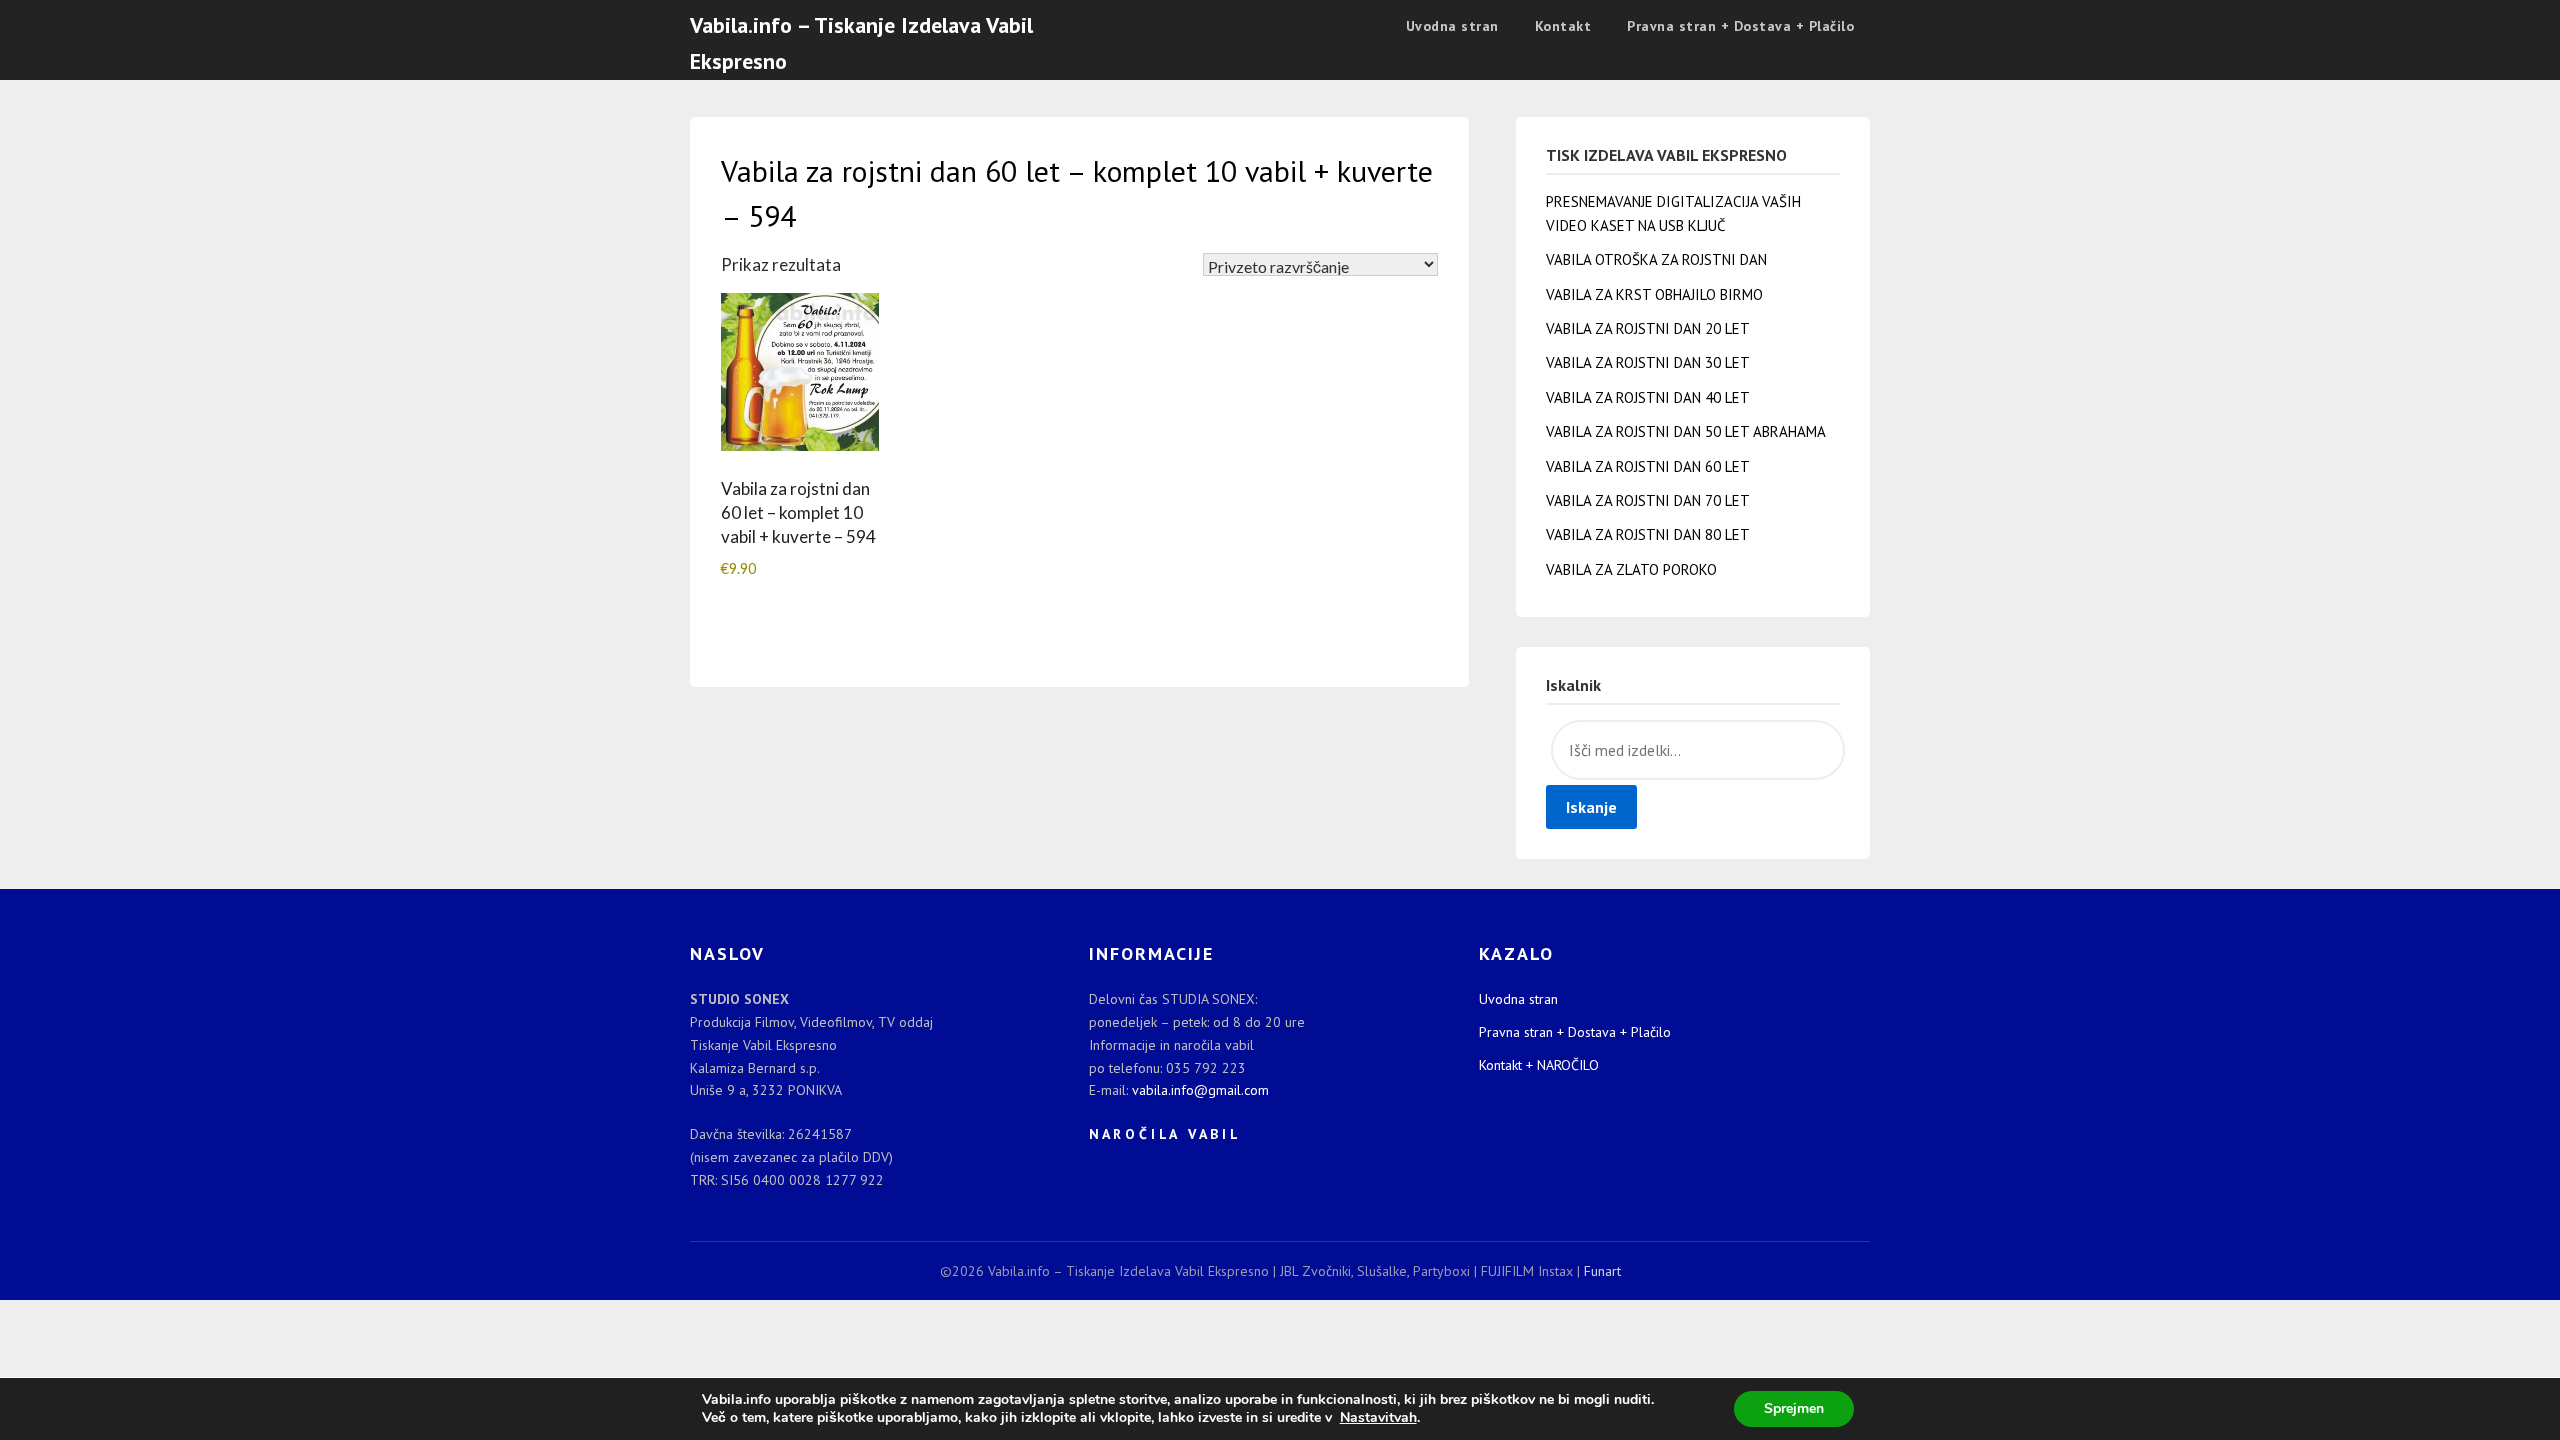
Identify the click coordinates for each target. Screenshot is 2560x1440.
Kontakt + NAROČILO (1539, 1065)
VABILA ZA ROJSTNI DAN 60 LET (1648, 466)
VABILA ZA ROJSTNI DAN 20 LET (1648, 328)
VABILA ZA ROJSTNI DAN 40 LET (1648, 397)
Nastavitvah (1378, 1418)
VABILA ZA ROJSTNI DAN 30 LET (1648, 362)
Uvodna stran (1452, 26)
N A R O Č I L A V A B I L (1163, 1134)
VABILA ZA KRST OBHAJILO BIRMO (1654, 294)
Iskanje (1591, 807)
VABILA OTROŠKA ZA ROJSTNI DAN (1656, 259)
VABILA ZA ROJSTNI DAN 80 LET (1648, 534)
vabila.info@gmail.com (1200, 1090)
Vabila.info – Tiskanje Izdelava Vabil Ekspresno (861, 43)
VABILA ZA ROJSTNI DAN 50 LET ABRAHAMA (1686, 431)
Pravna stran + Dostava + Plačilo (1740, 26)
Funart (1602, 1271)
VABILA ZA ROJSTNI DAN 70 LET (1648, 500)
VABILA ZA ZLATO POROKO (1631, 569)
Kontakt (1563, 26)
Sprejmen (1794, 1408)
